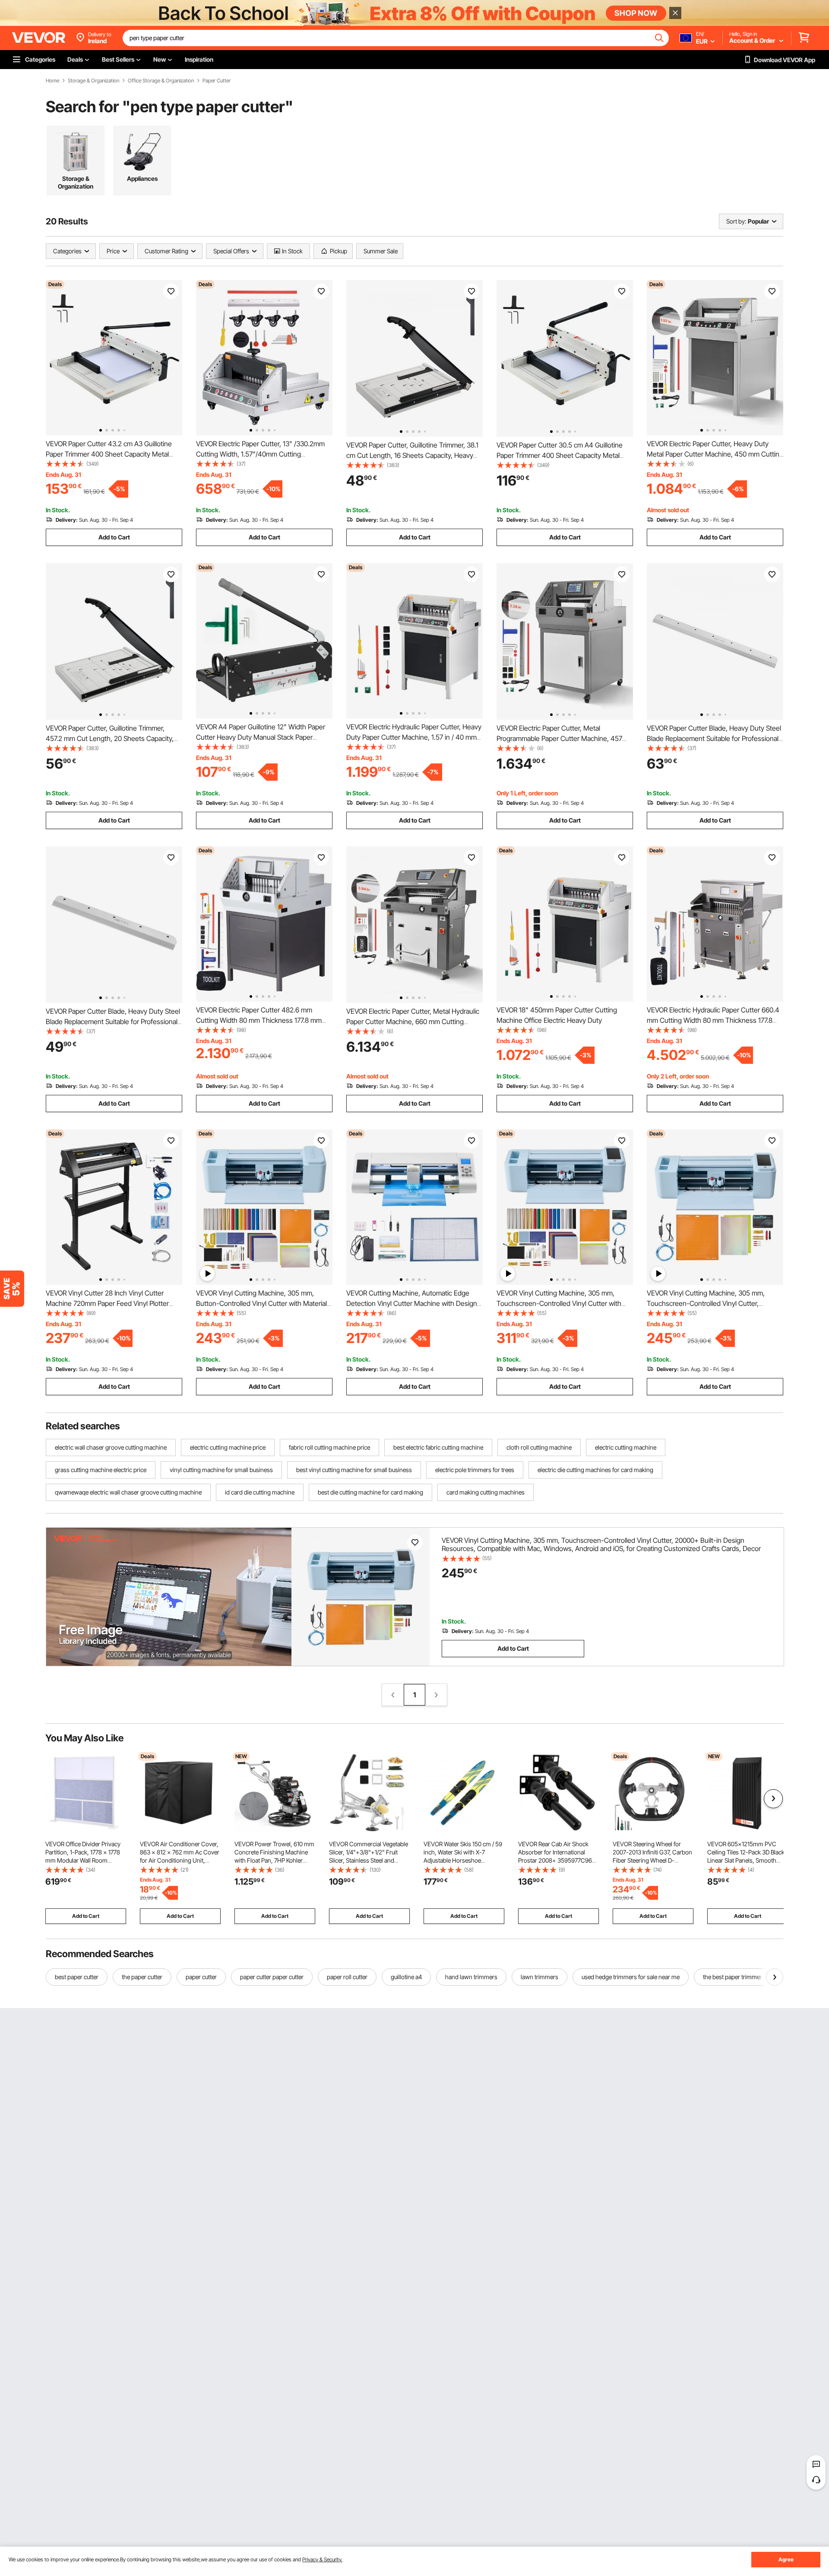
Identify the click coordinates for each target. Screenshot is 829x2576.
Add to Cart (114, 537)
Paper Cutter (217, 81)
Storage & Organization (93, 81)
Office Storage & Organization (161, 81)
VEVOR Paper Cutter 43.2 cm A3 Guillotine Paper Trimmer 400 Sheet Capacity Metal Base (109, 454)
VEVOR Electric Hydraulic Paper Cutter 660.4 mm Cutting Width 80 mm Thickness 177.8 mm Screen (713, 1020)
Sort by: (736, 221)
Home (52, 81)
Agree (786, 2559)
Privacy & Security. (322, 2559)
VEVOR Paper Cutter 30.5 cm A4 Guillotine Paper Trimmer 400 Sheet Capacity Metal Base (560, 455)
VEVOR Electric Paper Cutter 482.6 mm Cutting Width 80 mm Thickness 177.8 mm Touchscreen (259, 1020)
